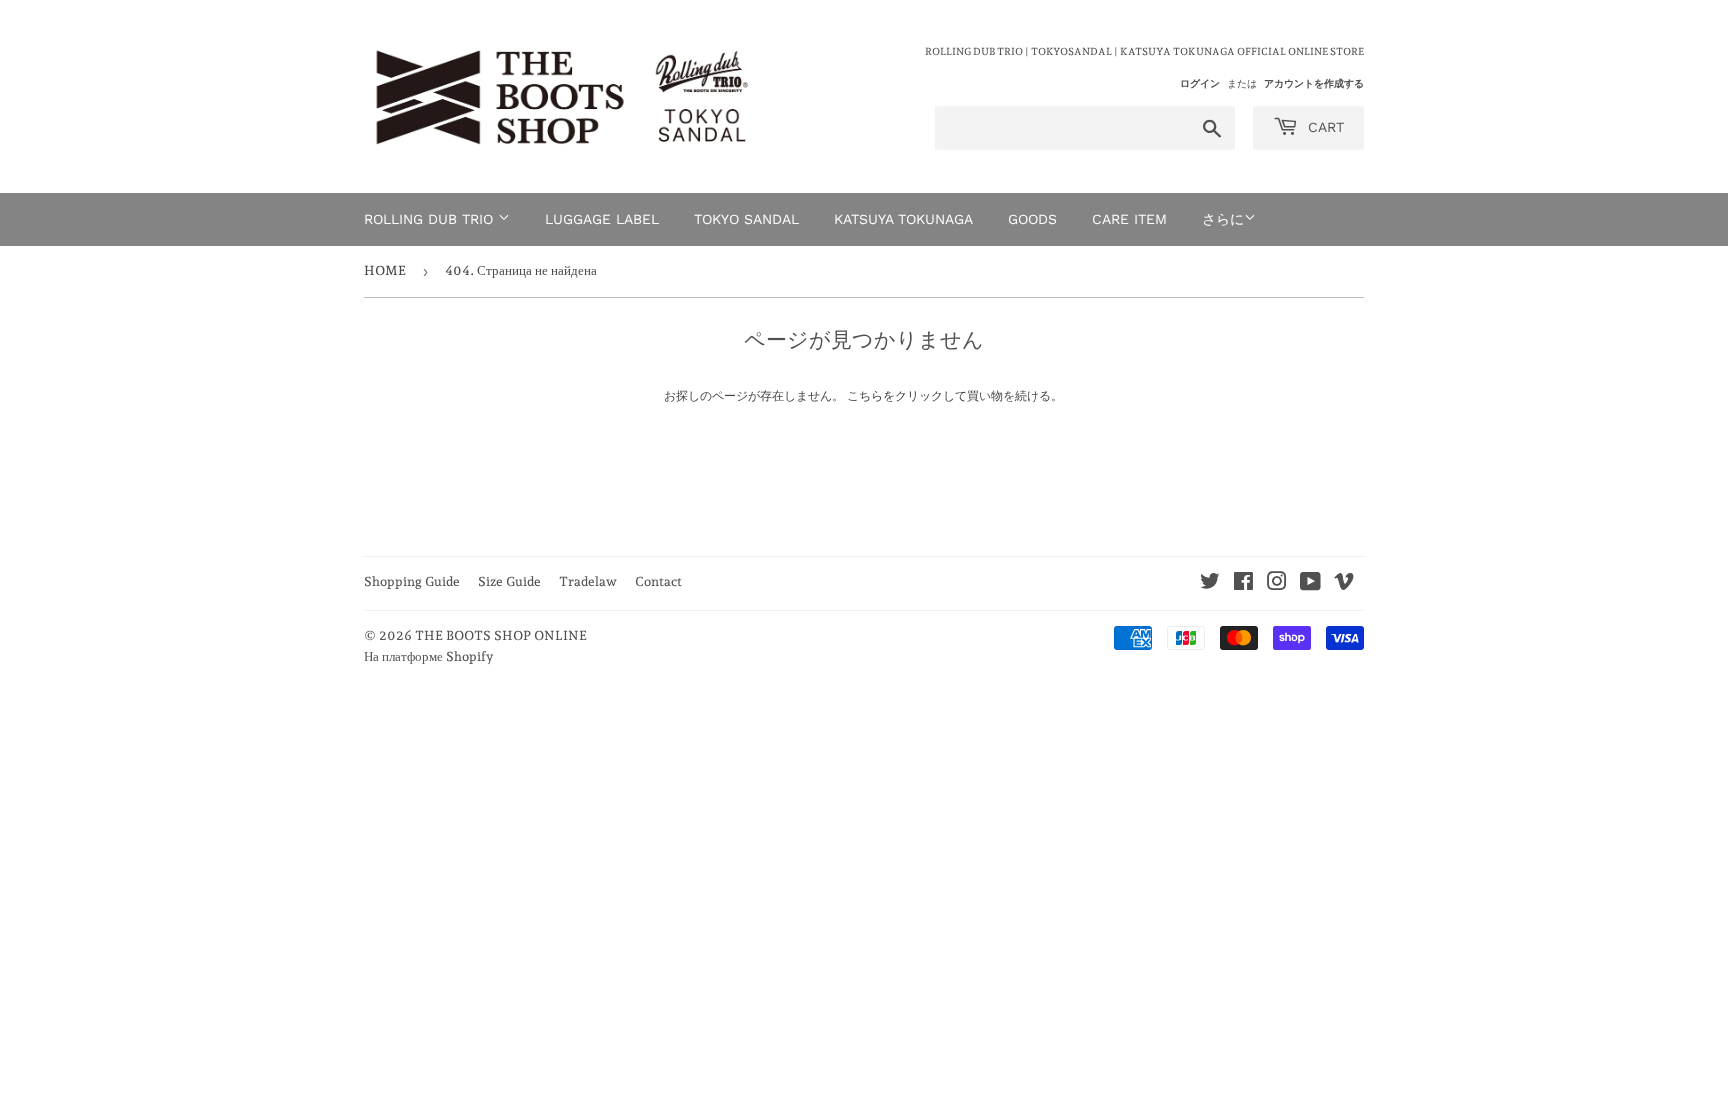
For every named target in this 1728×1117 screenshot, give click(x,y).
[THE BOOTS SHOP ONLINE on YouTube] (1310, 585)
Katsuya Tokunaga (903, 219)
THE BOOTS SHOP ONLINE (501, 635)
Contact (658, 581)
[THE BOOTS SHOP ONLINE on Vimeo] (1344, 585)
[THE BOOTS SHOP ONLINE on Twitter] (1210, 585)
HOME (385, 270)
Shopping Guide (412, 581)
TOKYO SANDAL (746, 219)
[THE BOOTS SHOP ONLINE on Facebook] (1243, 585)
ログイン (1200, 83)
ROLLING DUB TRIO (431, 219)
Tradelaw (588, 581)
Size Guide (509, 581)
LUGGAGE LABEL (602, 219)
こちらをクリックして (907, 396)
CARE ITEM (1129, 219)
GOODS (1032, 219)
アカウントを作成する (1314, 83)
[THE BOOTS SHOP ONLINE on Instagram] (1277, 585)
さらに (1223, 219)
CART (1323, 127)
